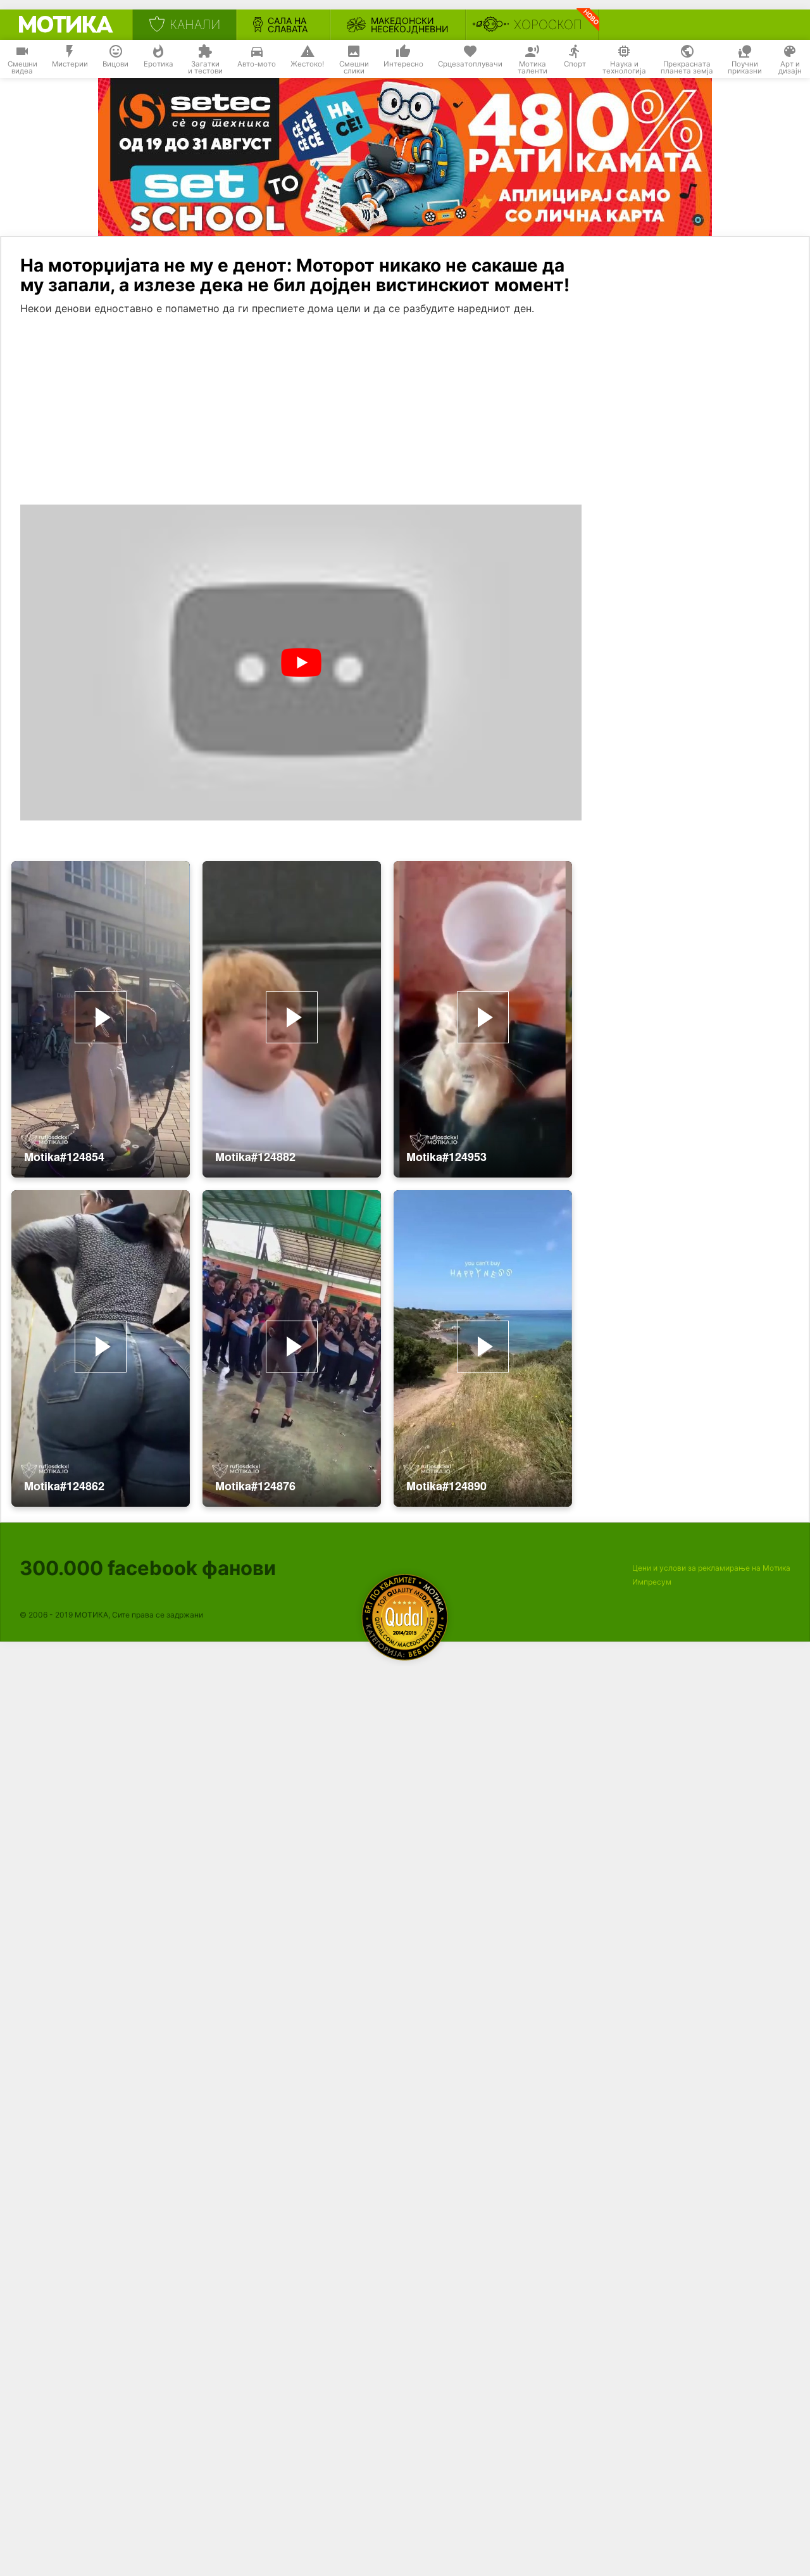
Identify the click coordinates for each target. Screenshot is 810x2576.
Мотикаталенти (533, 68)
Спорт (575, 64)
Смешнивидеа (22, 68)
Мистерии (70, 64)
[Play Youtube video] (301, 663)
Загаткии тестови (205, 68)
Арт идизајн (790, 68)
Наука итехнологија (624, 68)
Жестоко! (307, 64)
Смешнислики (354, 68)
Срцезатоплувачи (470, 64)
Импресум (652, 1582)
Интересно (403, 64)
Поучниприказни (745, 68)
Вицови (115, 64)
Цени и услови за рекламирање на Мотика (711, 1568)
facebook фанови (148, 1568)
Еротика (159, 64)
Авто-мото (257, 64)
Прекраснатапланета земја (687, 68)
